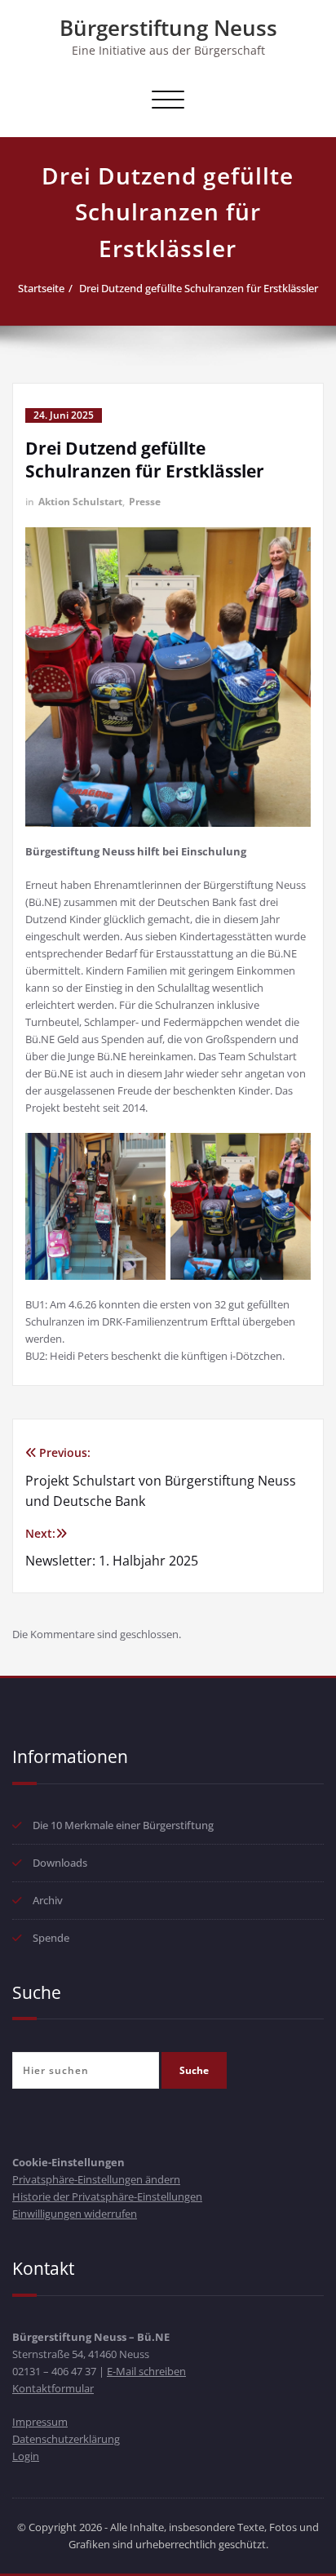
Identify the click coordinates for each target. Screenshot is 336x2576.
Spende (51, 1938)
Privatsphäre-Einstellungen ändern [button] (96, 2179)
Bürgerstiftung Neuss (168, 28)
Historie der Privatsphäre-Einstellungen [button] (107, 2196)
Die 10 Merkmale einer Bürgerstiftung (123, 1825)
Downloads (60, 1863)
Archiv (48, 1900)
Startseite (41, 288)
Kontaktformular (53, 2388)
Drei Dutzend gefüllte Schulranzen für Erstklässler (199, 288)
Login (26, 2456)
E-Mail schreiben (146, 2371)
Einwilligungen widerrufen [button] (75, 2214)
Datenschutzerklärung (66, 2439)
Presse (145, 502)
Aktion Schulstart (80, 502)
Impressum (40, 2422)
